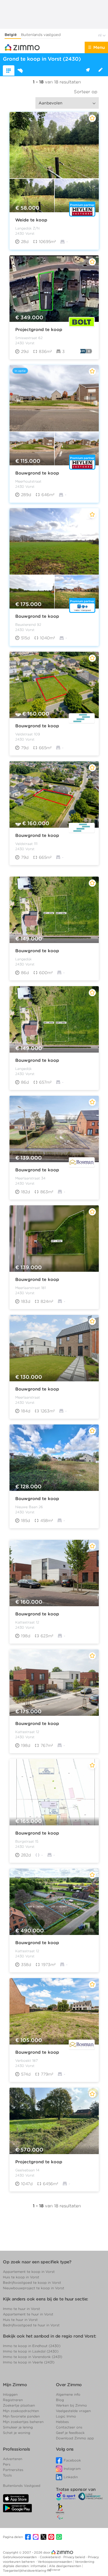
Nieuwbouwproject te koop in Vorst (34, 2288)
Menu (99, 47)
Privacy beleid (75, 2557)
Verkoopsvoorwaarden (55, 2562)
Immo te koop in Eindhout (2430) (32, 2346)
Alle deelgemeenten (66, 2566)
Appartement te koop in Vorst (29, 2272)
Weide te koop (31, 220)
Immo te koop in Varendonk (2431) (33, 2357)
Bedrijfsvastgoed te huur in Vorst (31, 2325)
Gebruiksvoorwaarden (20, 2557)
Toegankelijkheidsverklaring (24, 2571)
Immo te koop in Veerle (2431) (29, 2362)
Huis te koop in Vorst (21, 2277)
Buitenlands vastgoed (41, 35)
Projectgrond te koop (39, 330)
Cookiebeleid (51, 2557)
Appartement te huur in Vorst (28, 2314)
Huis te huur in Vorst (20, 2320)
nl (100, 35)
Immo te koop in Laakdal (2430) (31, 2351)
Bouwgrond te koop (37, 473)
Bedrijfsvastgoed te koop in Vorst (32, 2283)
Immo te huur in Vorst (21, 2309)
